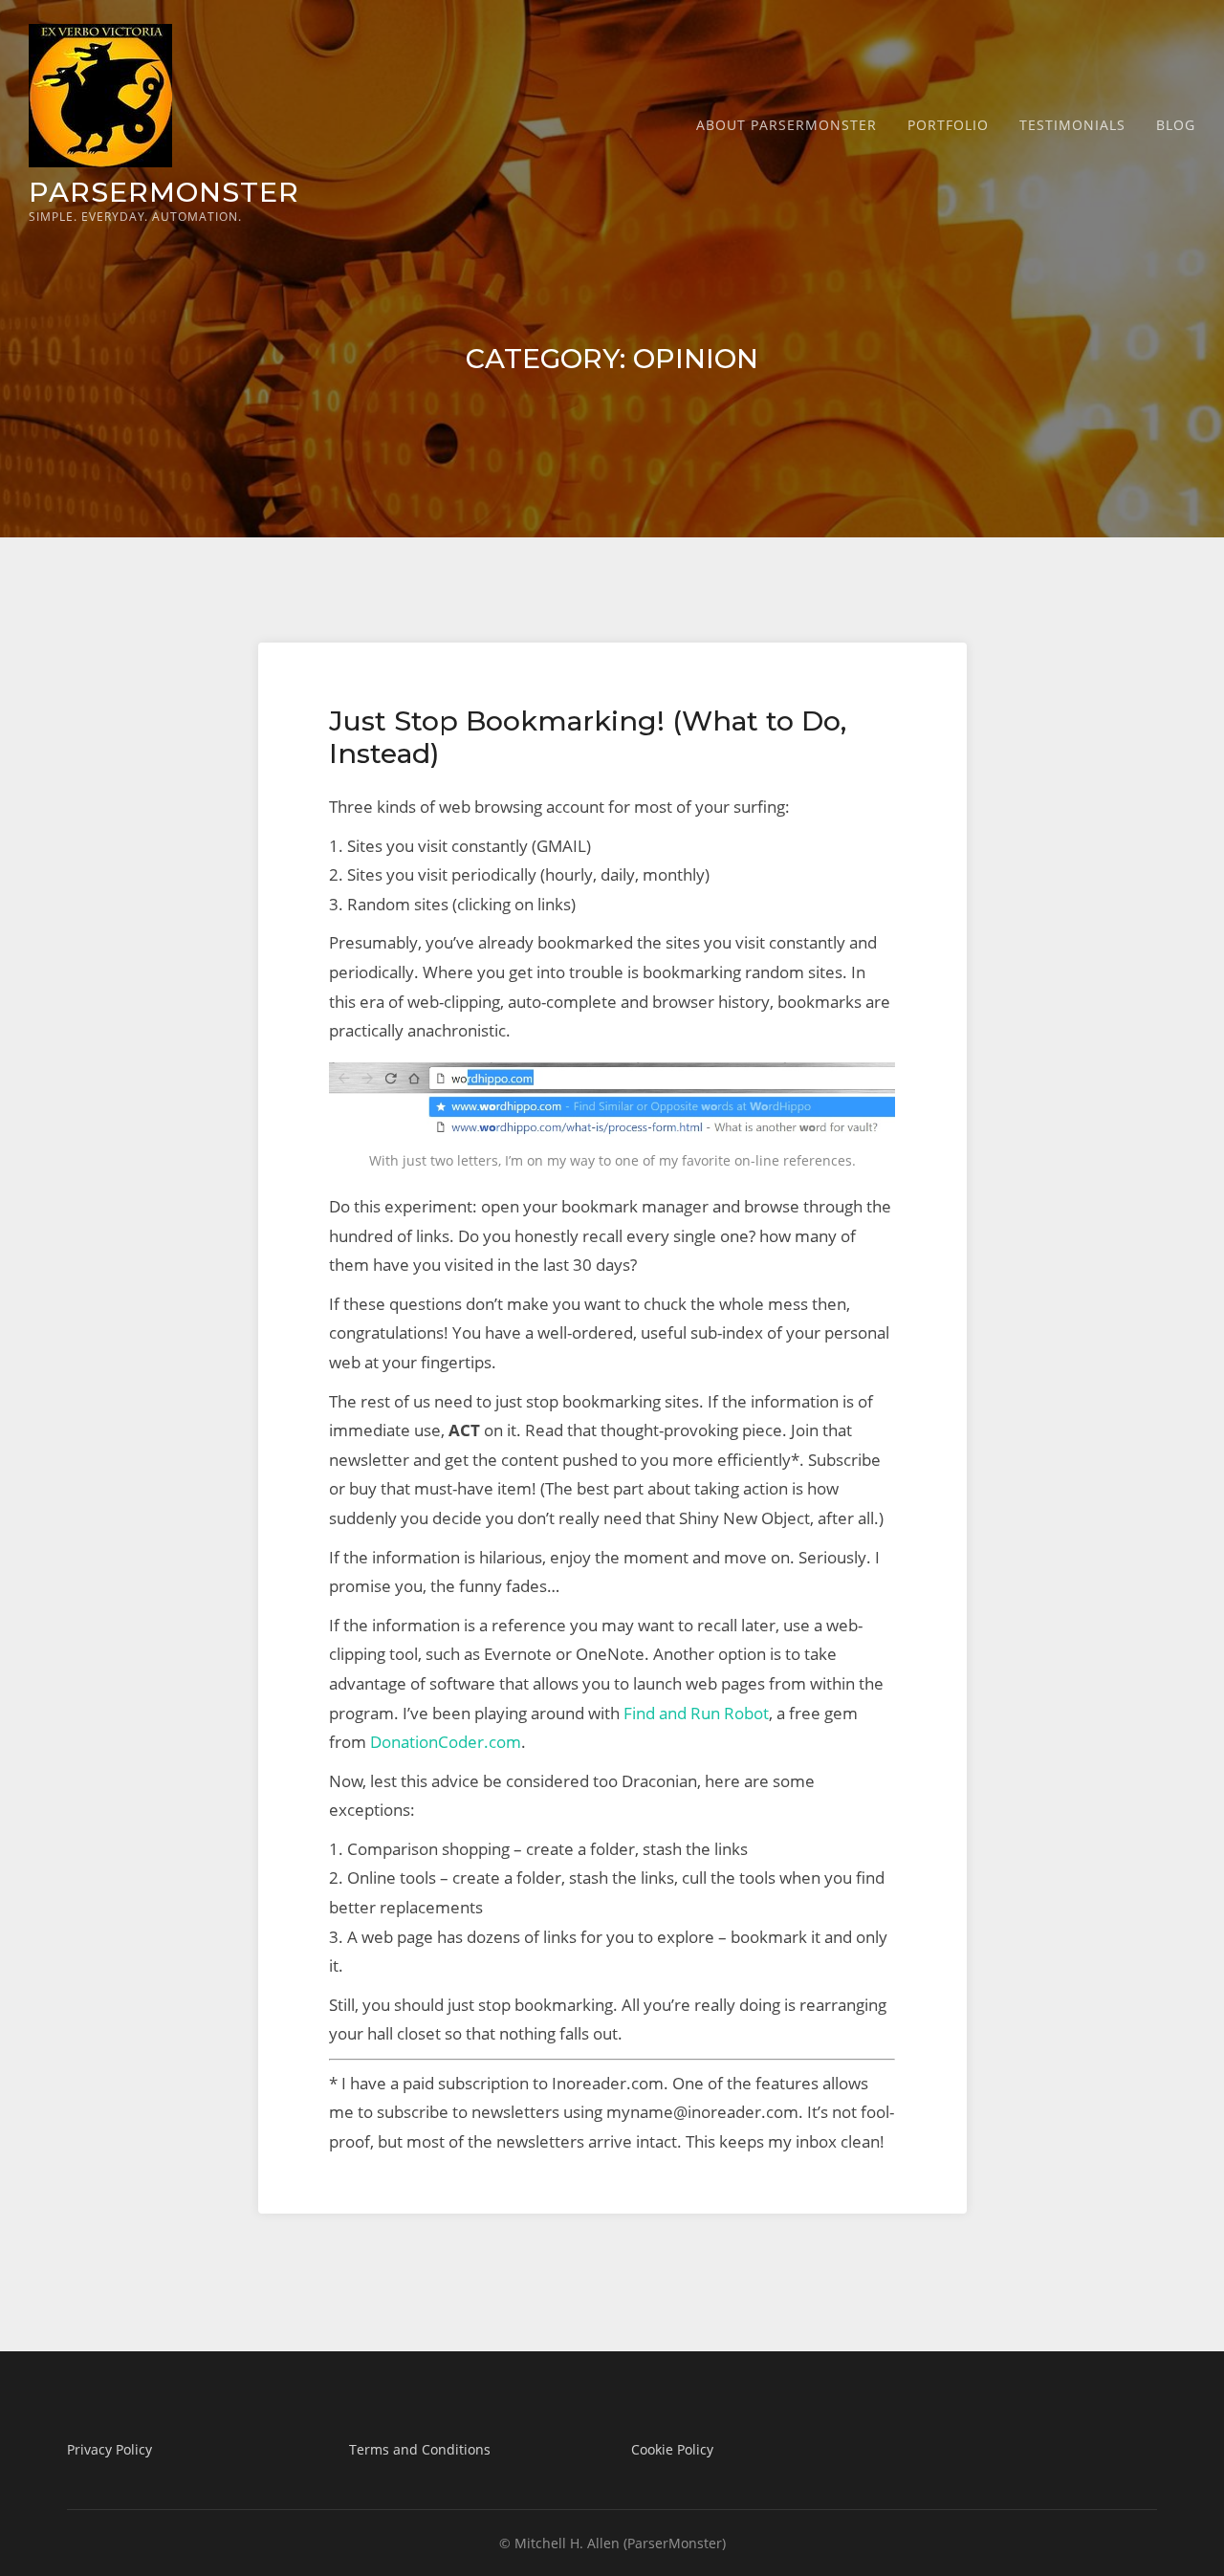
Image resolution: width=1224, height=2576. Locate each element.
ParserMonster (164, 192)
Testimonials (1072, 125)
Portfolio (948, 125)
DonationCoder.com (446, 1742)
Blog (1176, 125)
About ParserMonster (787, 125)
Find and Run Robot (696, 1713)
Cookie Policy (672, 2449)
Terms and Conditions (420, 2449)
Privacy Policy (109, 2449)
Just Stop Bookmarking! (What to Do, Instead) (588, 737)
